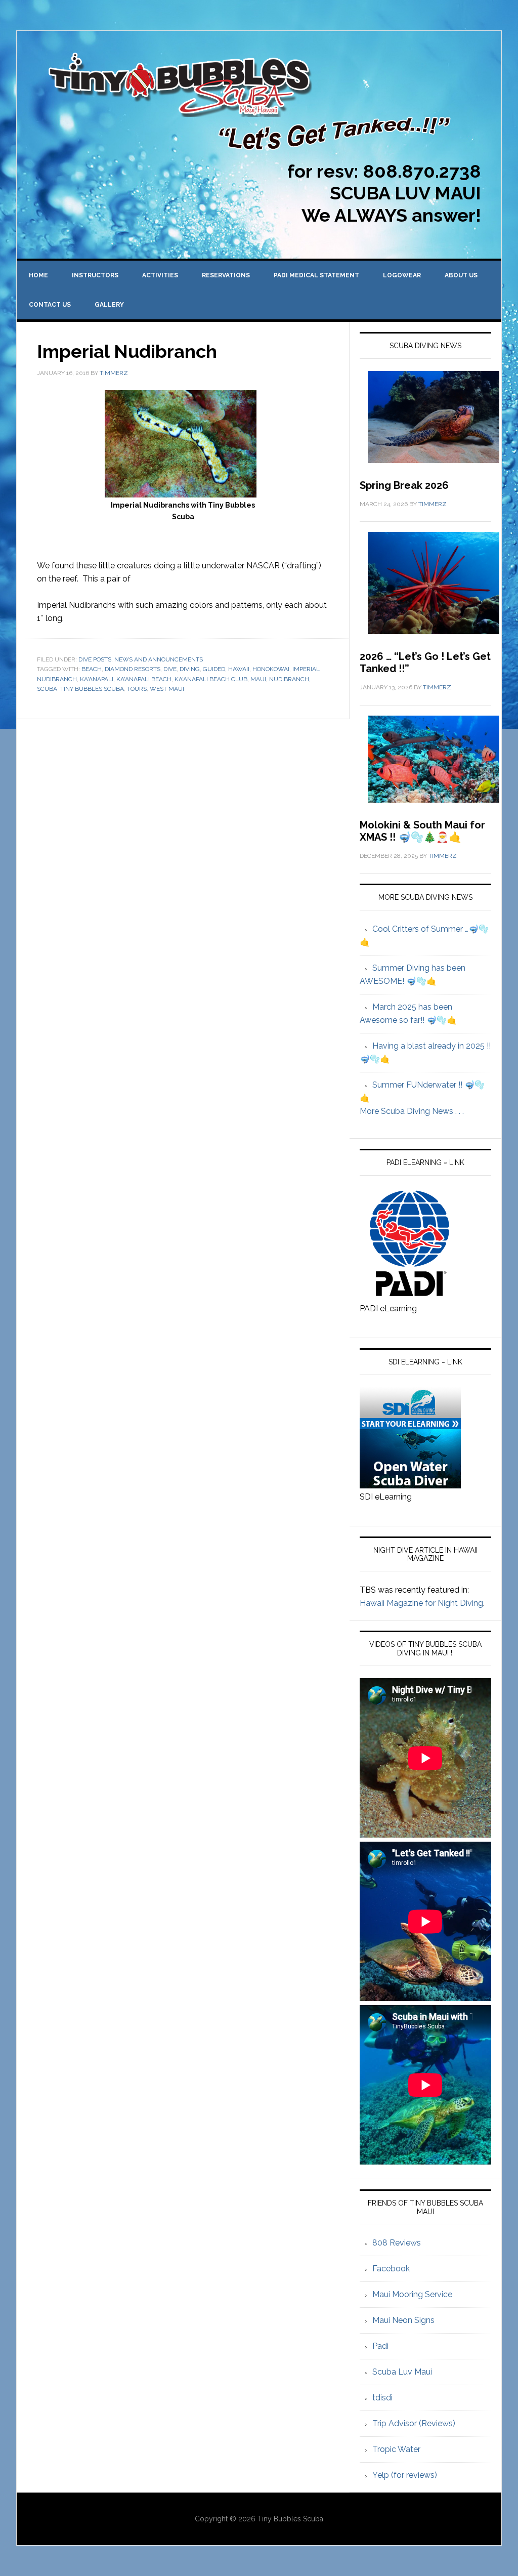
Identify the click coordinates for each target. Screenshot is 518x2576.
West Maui (167, 689)
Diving (190, 669)
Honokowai (271, 669)
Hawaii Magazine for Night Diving (421, 1603)
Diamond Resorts (133, 669)
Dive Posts (95, 659)
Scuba (47, 689)
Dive (170, 669)
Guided (214, 669)
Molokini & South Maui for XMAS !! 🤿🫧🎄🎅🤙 (422, 831)
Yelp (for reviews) (405, 2475)
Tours (137, 689)
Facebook (391, 2269)
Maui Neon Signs (403, 2320)
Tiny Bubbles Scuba (92, 689)
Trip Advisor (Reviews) (414, 2423)
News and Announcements (159, 659)
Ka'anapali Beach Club (211, 679)
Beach (92, 669)
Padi (380, 2346)
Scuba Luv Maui (402, 2372)
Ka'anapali (97, 679)
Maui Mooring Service (412, 2294)
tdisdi (382, 2398)
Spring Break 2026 (404, 485)
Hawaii (239, 669)
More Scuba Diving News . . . (412, 1111)
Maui (258, 679)
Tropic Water (396, 2449)
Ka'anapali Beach (144, 679)
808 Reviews (397, 2243)
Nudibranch (289, 679)
